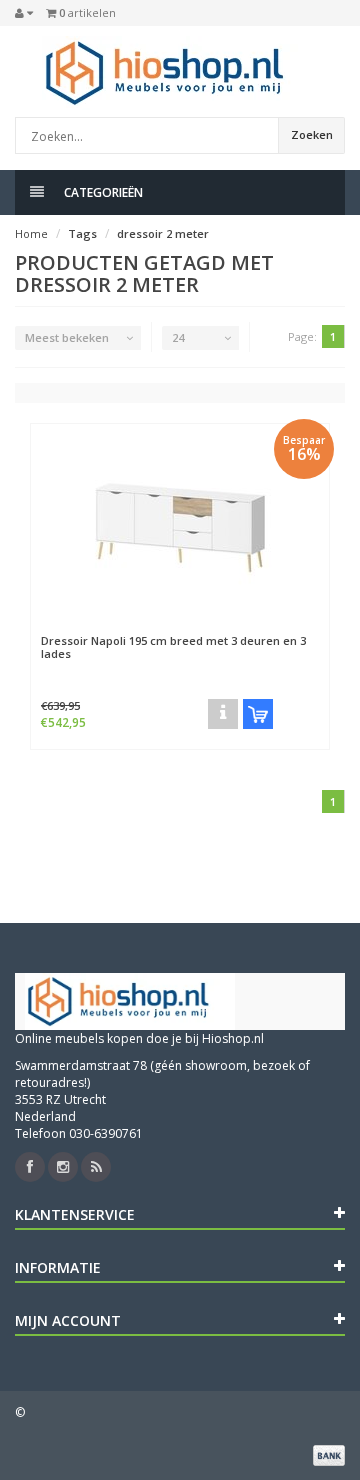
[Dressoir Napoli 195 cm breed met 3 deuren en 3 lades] (180, 524)
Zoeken (312, 134)
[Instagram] (63, 1167)
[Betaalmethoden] (329, 1455)
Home (31, 233)
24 (178, 337)
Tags (82, 233)
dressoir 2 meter (163, 233)
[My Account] (24, 13)
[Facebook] (30, 1167)
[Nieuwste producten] (96, 1167)
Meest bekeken (67, 337)
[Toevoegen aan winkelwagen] (258, 714)
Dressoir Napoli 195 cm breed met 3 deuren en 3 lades (173, 647)
